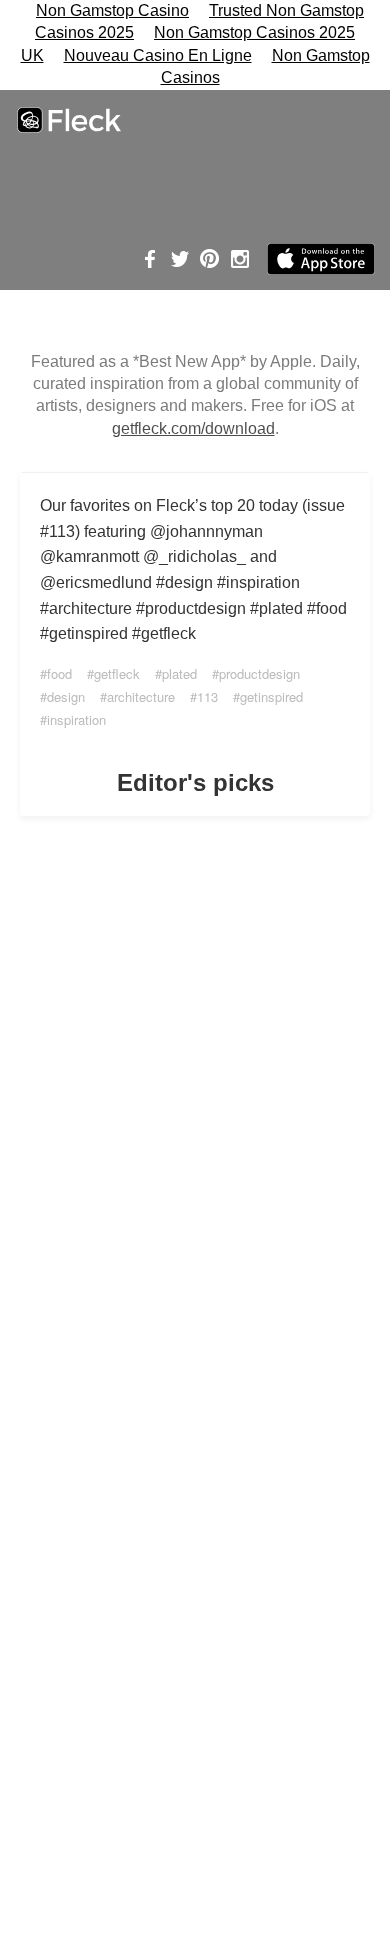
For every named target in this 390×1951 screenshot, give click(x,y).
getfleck (117, 673)
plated (179, 673)
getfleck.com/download (193, 428)
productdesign (259, 673)
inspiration (76, 719)
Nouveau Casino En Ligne (158, 55)
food (59, 673)
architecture (141, 696)
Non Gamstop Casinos (265, 66)
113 (207, 696)
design (66, 696)
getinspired (271, 696)
